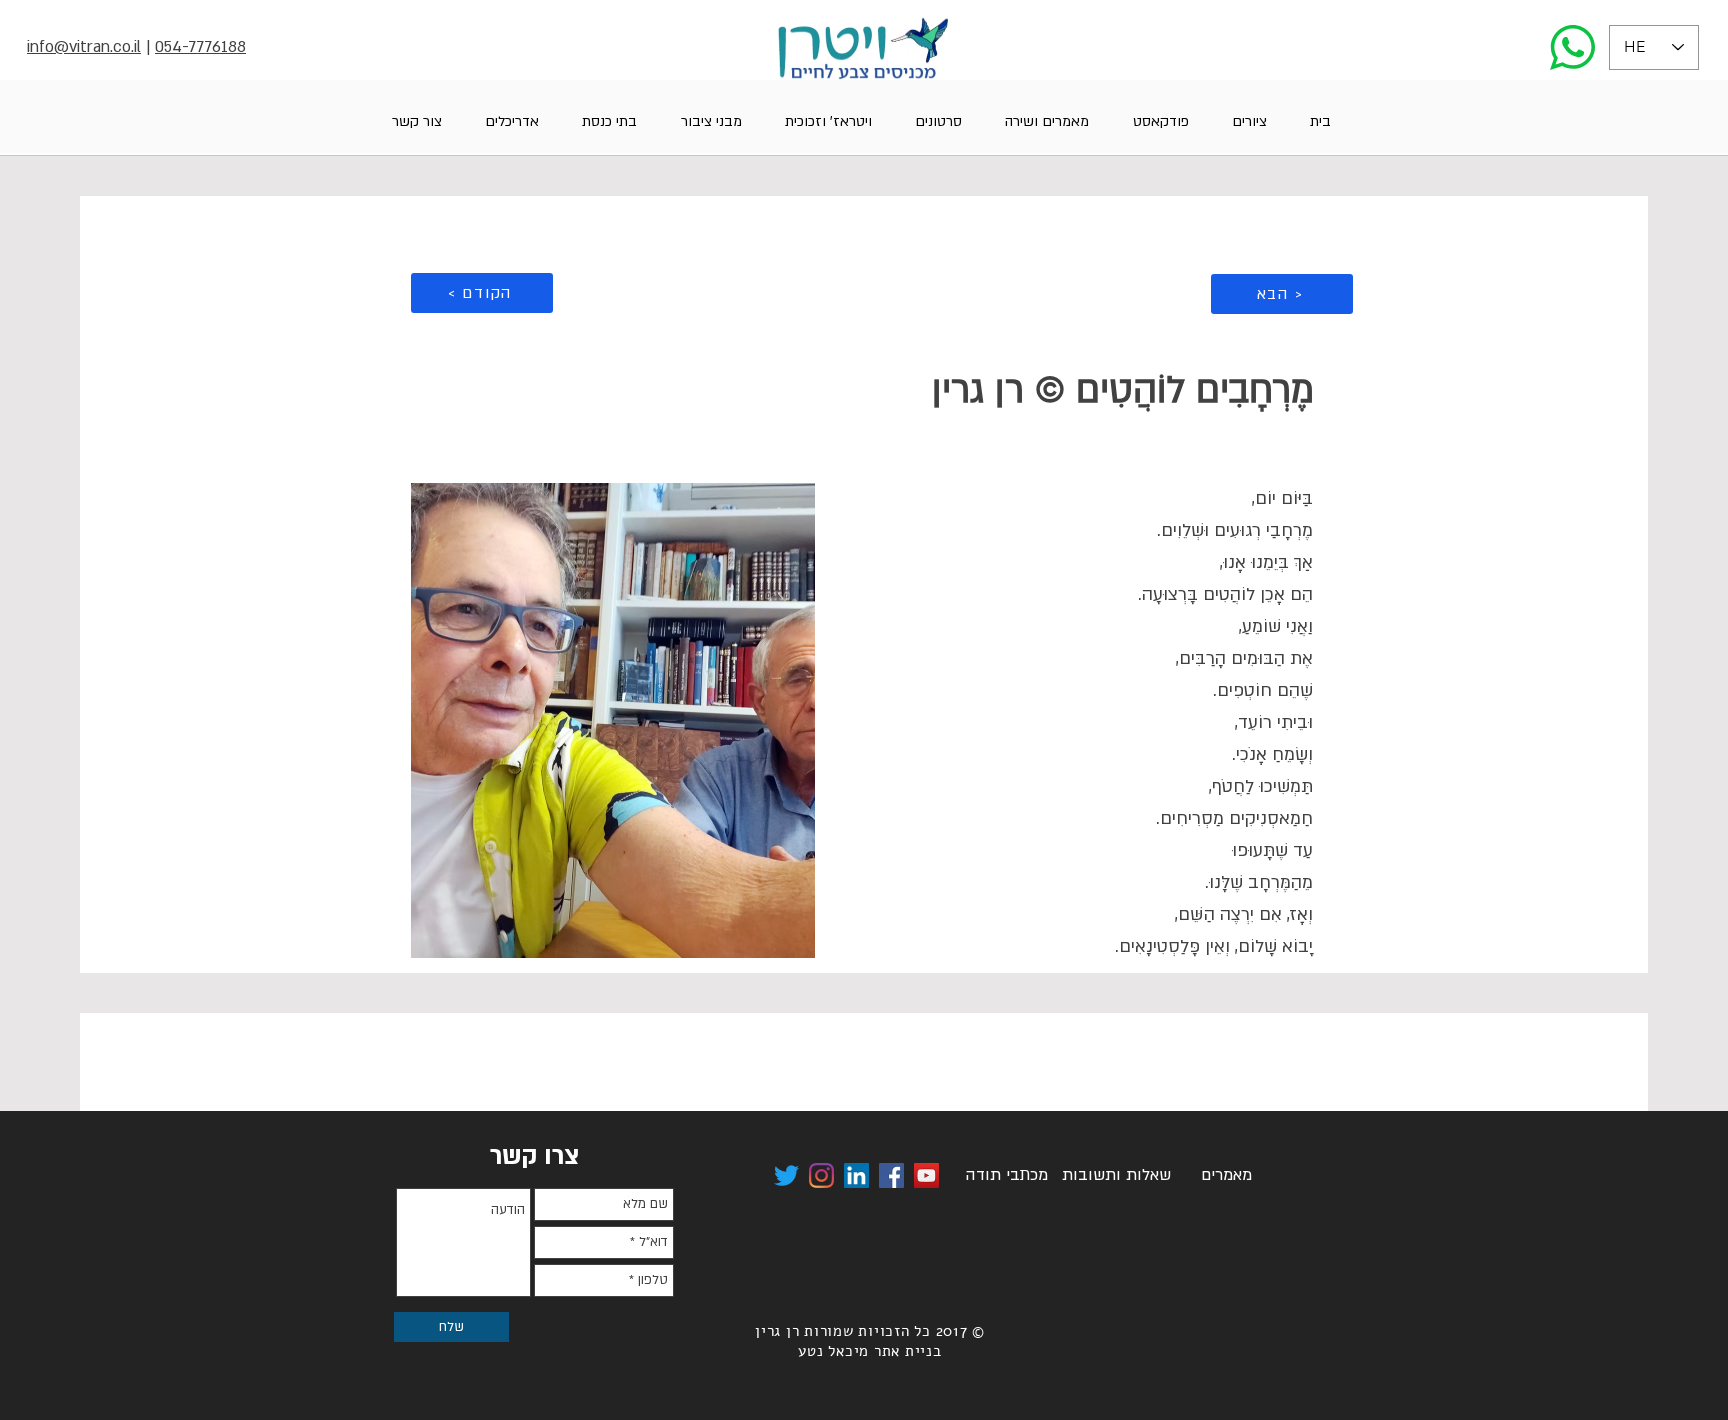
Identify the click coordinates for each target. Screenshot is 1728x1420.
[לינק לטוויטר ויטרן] (786, 1175)
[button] (1249, 121)
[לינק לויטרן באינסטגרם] (821, 1175)
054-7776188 (200, 47)
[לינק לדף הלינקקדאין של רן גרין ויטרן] (856, 1175)
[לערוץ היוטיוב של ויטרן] (926, 1175)
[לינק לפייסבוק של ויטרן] (891, 1175)
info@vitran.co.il (84, 47)
